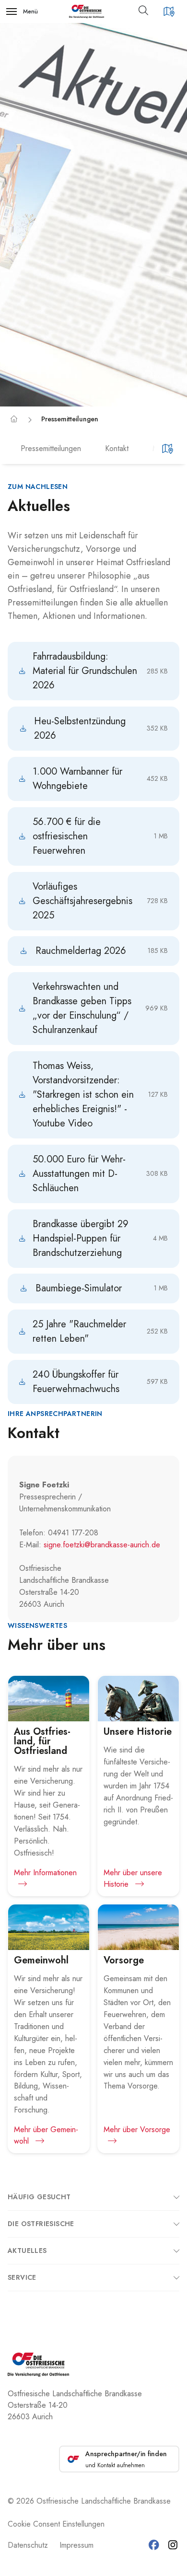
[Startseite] (14, 419)
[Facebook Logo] (154, 2545)
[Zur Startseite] (87, 12)
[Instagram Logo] (173, 2545)
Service (22, 2277)
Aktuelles (27, 2251)
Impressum (76, 2545)
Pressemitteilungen (70, 419)
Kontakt (117, 448)
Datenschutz (28, 2545)
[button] (147, 12)
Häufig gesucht (39, 2197)
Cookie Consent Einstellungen (56, 2524)
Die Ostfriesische (41, 2224)
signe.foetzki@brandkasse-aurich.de (102, 1545)
